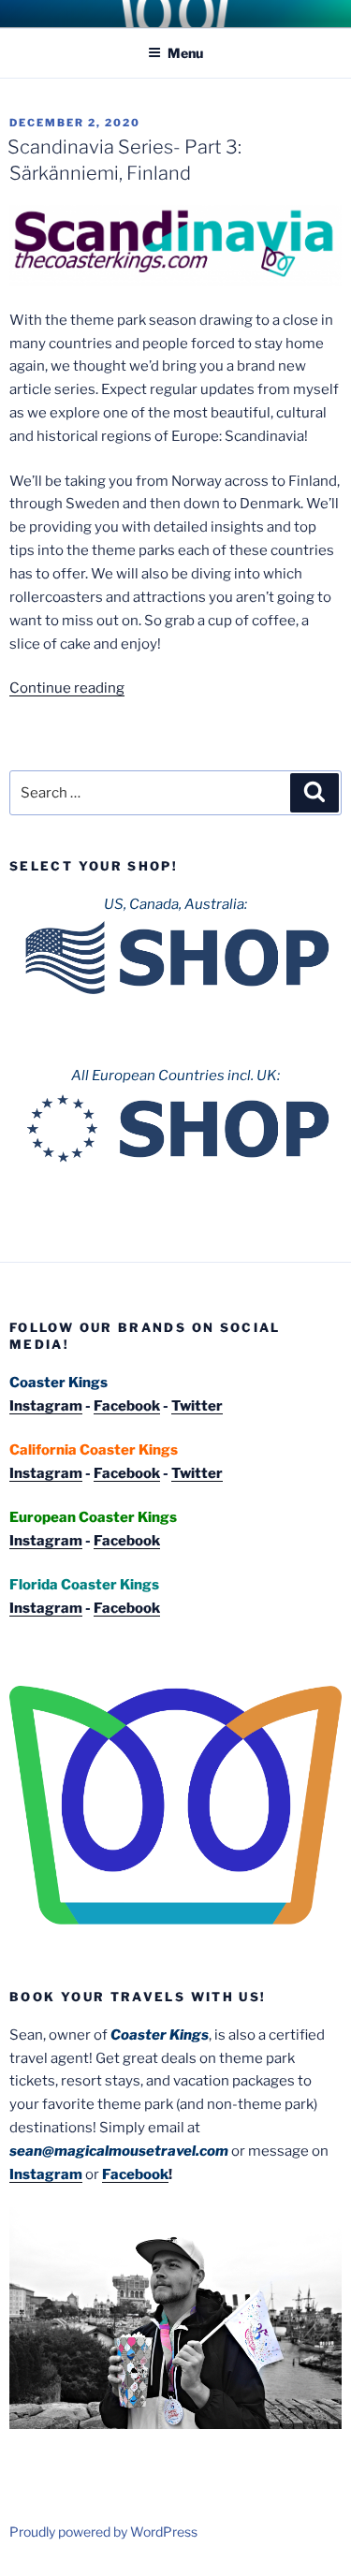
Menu (185, 53)
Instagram (46, 1406)
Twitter (197, 1406)
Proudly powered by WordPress (103, 2532)
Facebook (127, 1406)
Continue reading (67, 688)
